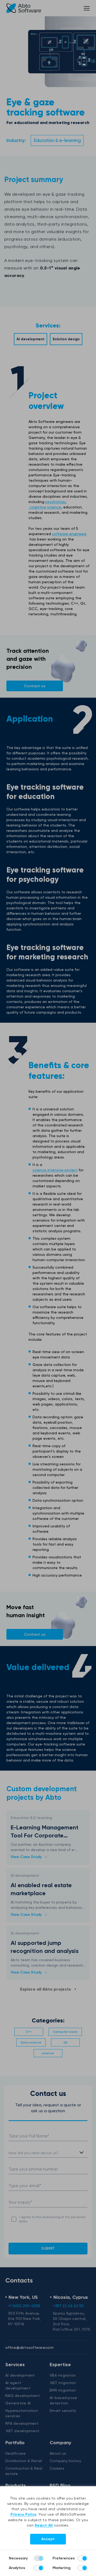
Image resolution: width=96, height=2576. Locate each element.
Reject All (44, 2525)
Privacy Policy (23, 2514)
